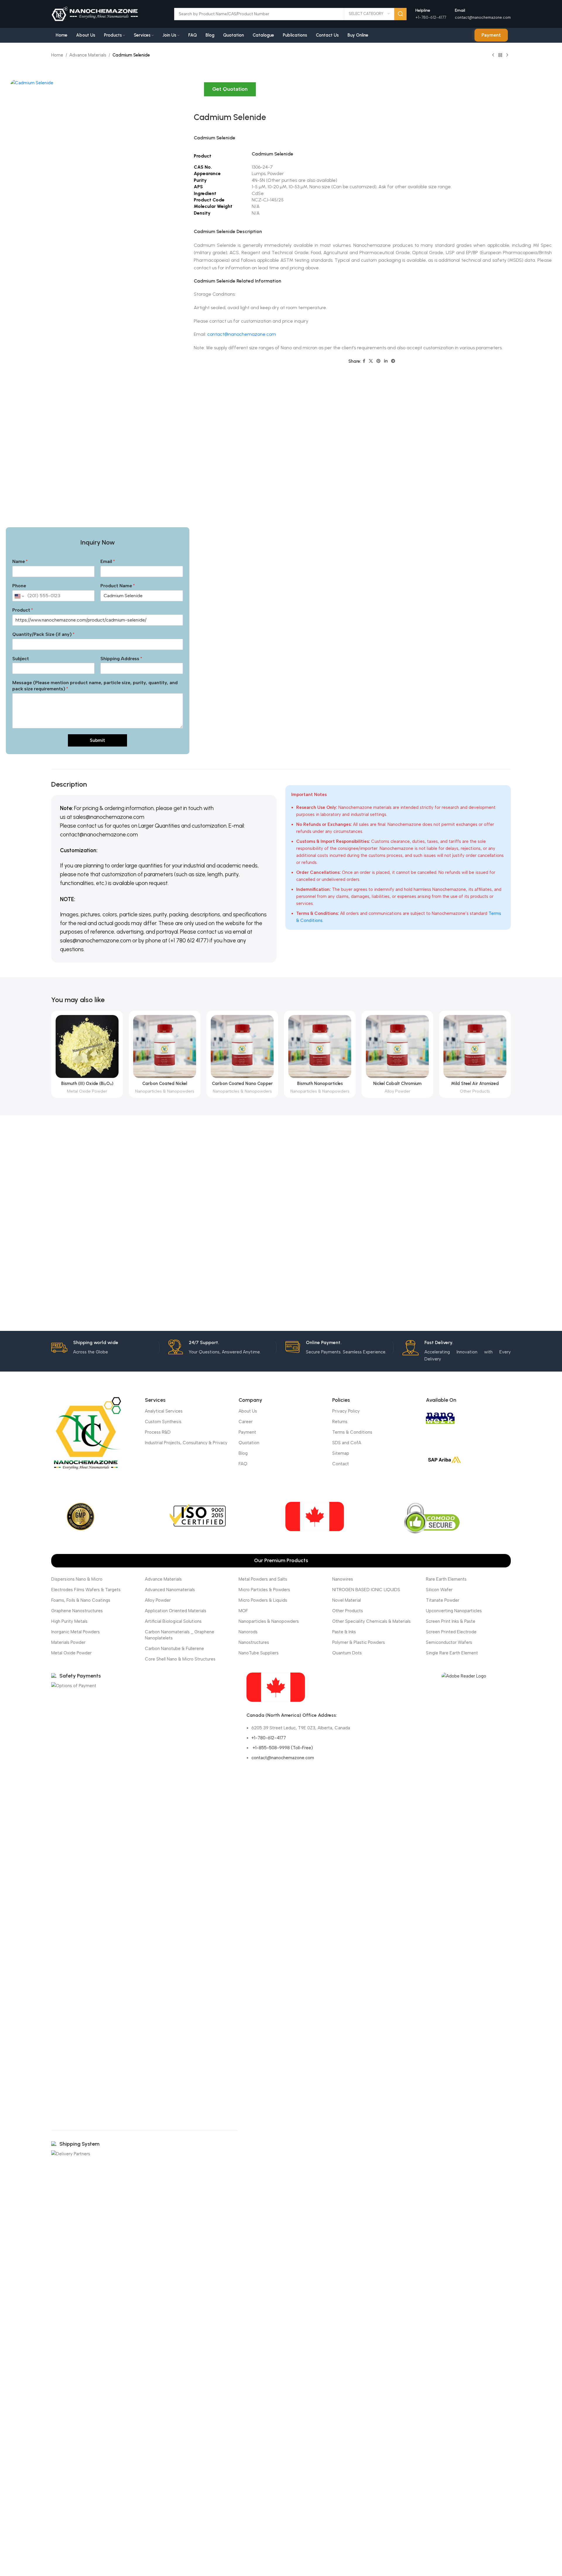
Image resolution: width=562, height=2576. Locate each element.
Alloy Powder (397, 1091)
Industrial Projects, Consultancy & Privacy (186, 1443)
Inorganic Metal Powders (76, 1632)
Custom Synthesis (163, 1422)
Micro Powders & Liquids (263, 1600)
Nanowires (343, 1579)
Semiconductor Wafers (449, 1642)
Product (23, 610)
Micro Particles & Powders (264, 1590)
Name (20, 561)
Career (246, 1422)
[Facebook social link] (364, 361)
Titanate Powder (443, 1600)
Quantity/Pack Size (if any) (43, 634)
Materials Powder (68, 1642)
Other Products (475, 1091)
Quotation (249, 1443)
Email (108, 561)
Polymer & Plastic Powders (359, 1642)
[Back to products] (500, 55)
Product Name (118, 586)
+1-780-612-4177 (269, 1738)
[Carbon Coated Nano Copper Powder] (242, 1046)
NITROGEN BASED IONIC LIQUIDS (366, 1590)
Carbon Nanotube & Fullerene (174, 1649)
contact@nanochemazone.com (483, 17)
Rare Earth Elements (446, 1579)
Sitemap (341, 1453)
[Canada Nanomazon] (276, 1687)
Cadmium (204, 138)
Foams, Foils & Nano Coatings (81, 1600)
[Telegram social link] (393, 361)
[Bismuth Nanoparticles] (320, 1046)
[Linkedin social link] (386, 361)
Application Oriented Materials (176, 1611)
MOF (243, 1611)
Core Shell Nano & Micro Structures (180, 1659)
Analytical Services (164, 1411)
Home (57, 55)
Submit (97, 740)
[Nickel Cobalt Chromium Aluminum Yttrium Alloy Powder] (397, 1046)
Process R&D (158, 1432)
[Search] (400, 14)
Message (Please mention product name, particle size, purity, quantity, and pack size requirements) (95, 686)
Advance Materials (88, 55)
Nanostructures (254, 1642)
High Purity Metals (69, 1621)
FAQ (243, 1464)
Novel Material (347, 1600)
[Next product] (507, 55)
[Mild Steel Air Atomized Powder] (475, 1046)
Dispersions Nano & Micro (77, 1579)
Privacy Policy (346, 1411)
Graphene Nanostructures (77, 1611)
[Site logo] (95, 13)
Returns (340, 1422)
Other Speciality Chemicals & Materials (371, 1621)
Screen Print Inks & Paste (451, 1621)
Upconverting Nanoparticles (454, 1611)
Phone (19, 586)
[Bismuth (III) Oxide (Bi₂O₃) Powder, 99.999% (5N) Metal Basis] (87, 1046)
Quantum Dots (347, 1653)
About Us (248, 1411)
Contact (341, 1464)
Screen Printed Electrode (451, 1632)
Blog (243, 1453)
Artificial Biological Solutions (173, 1621)
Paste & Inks (344, 1632)
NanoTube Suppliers (259, 1653)
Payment (491, 35)
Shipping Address (121, 659)
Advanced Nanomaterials (170, 1590)
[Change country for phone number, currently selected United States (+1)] (19, 596)
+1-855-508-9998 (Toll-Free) (282, 1748)
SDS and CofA (347, 1443)
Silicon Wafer (439, 1590)
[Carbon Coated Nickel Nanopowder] (165, 1046)
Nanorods (248, 1632)
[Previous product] (493, 55)
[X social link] (371, 361)
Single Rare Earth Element (452, 1653)
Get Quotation (230, 89)
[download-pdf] (464, 1676)
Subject (21, 659)
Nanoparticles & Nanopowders (165, 1091)
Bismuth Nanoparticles (320, 1084)
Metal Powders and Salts (263, 1579)
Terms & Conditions (352, 1432)
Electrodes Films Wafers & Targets (86, 1590)
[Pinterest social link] (378, 361)
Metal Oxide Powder (87, 1091)
